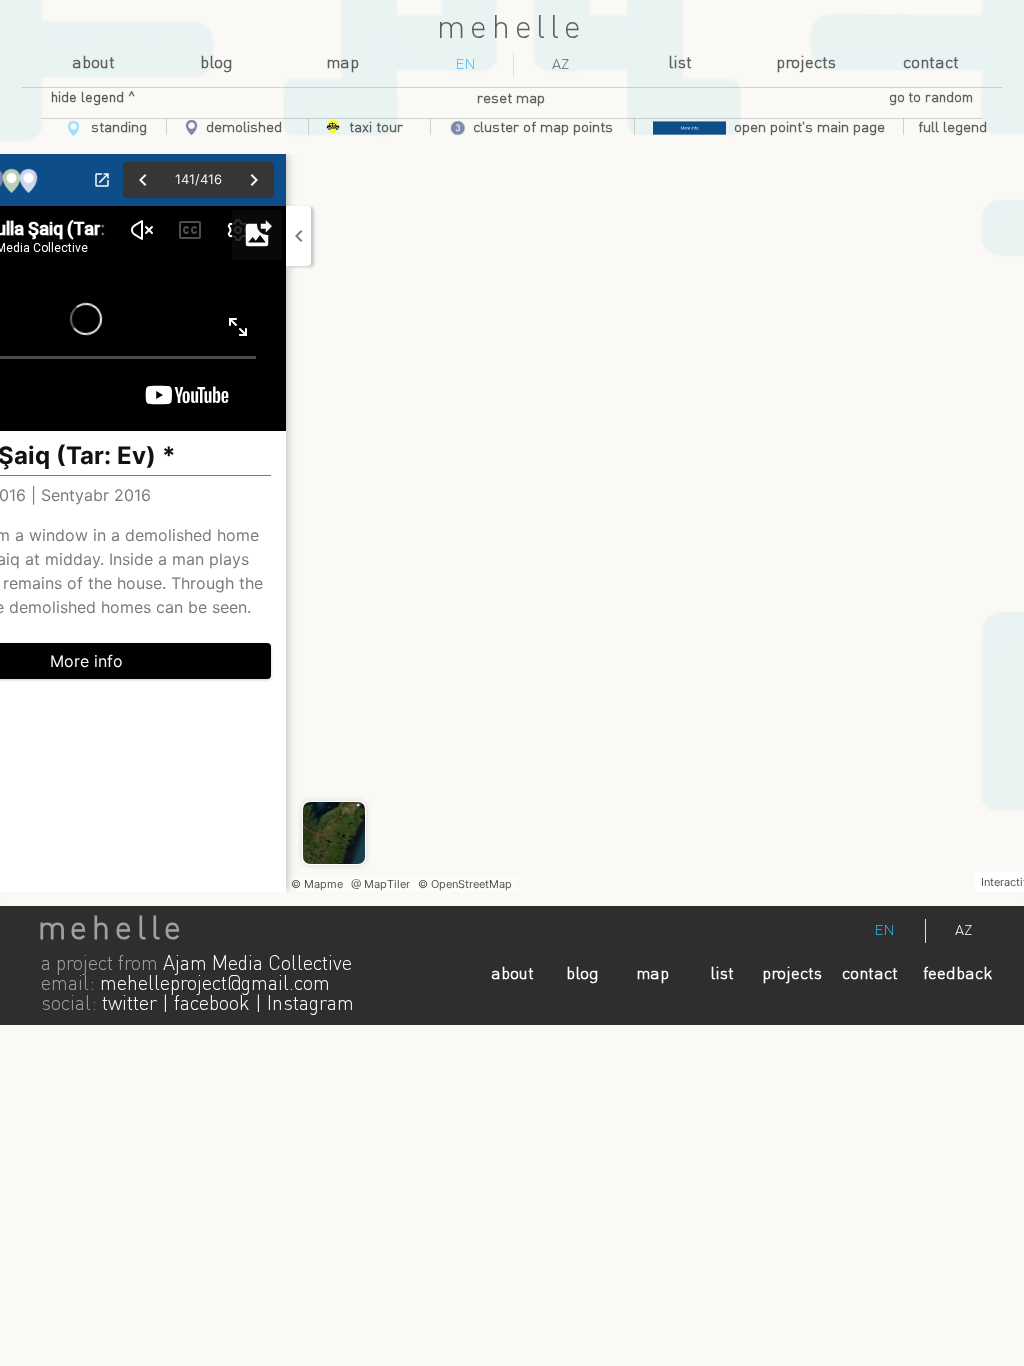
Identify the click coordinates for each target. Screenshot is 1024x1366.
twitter (129, 1005)
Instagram (310, 1005)
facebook (212, 1005)
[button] (952, 128)
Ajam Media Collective (257, 965)
